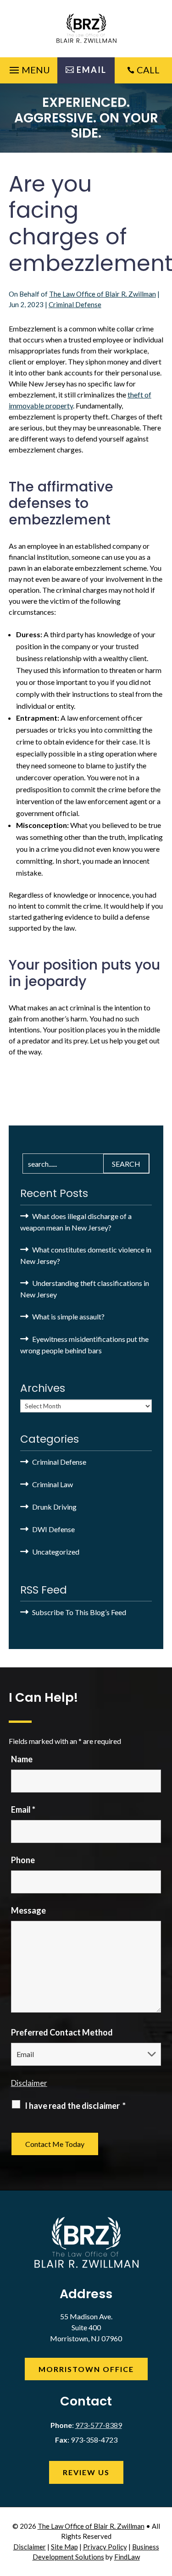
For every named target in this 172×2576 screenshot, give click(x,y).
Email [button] (92, 70)
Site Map (64, 2547)
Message (28, 1910)
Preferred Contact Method (62, 2032)
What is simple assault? (68, 1316)
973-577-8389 (99, 2425)
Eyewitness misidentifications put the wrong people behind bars (84, 1345)
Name (22, 1759)
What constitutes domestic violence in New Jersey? (86, 1255)
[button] (28, 68)
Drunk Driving (54, 1507)
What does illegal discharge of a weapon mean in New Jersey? (76, 1222)
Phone (23, 1860)
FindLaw (127, 2557)
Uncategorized (56, 1552)
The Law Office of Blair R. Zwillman (103, 294)
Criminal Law (53, 1484)
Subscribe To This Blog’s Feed (79, 1612)
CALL (148, 70)
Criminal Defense (75, 304)
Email (23, 1809)
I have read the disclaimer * (75, 2106)
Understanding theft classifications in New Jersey (85, 1289)
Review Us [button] (86, 2472)
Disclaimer (29, 2083)
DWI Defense (53, 1529)
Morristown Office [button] (86, 2369)
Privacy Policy (105, 2547)
